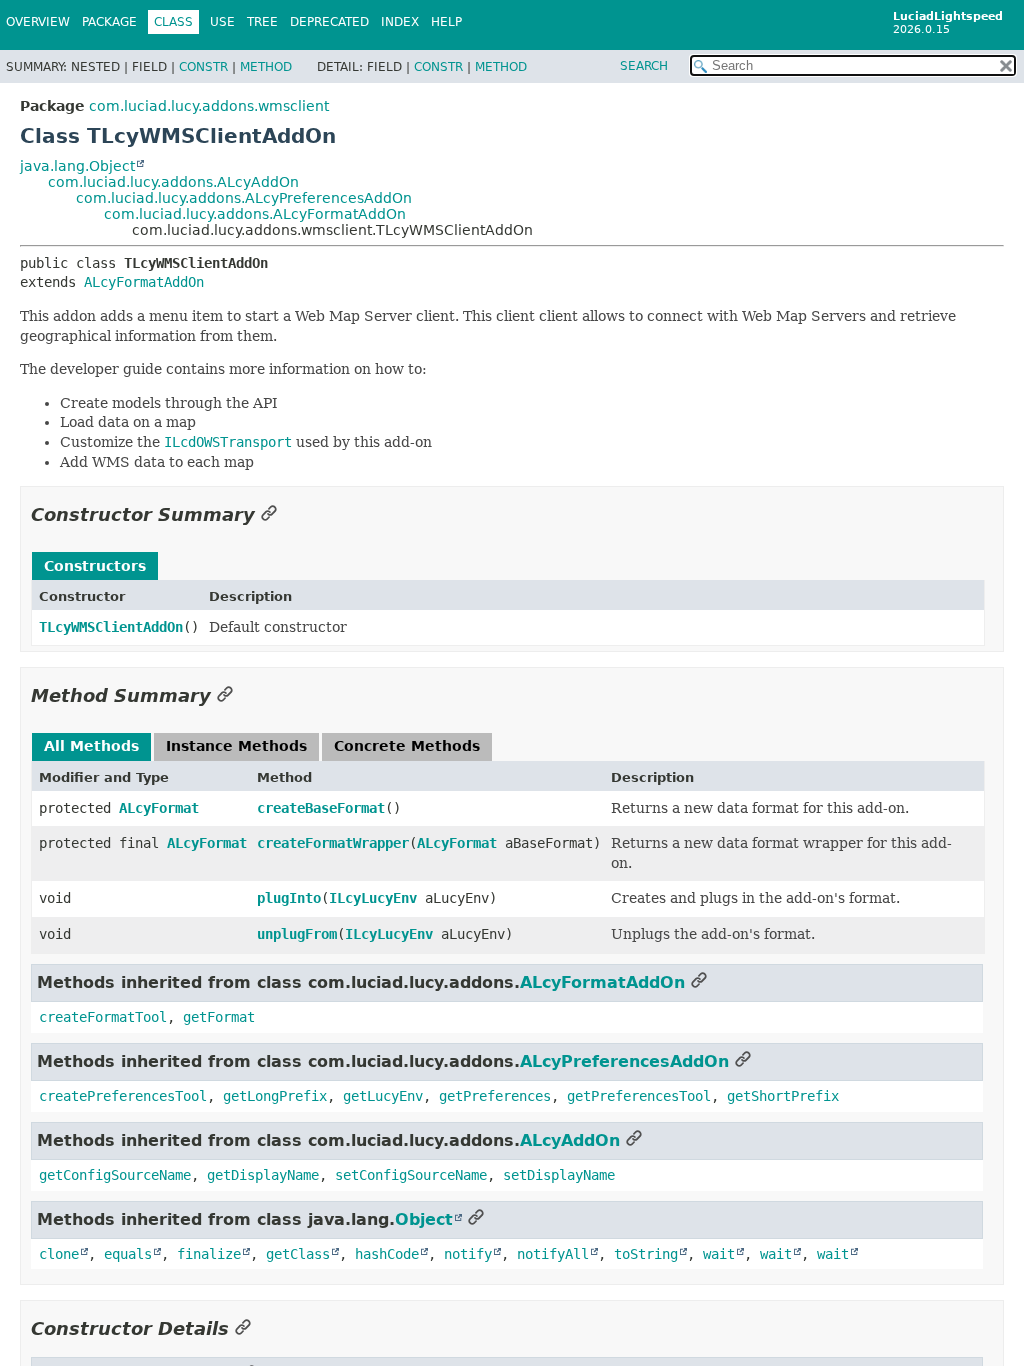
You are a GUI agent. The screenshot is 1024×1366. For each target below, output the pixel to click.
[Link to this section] (269, 514)
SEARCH (644, 66)
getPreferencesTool (639, 1096)
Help (446, 22)
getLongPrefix (275, 1096)
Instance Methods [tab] (236, 746)
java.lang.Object (77, 166)
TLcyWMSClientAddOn (111, 627)
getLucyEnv (383, 1096)
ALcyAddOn (570, 1140)
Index (400, 22)
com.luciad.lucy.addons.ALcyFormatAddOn (255, 214)
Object (424, 1219)
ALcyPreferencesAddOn (624, 1061)
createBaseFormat (321, 808)
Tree (262, 22)
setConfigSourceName (411, 1175)
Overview (38, 22)
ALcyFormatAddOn (144, 282)
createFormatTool (103, 1017)
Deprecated (329, 22)
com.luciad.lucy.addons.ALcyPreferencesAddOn (244, 198)
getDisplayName (263, 1175)
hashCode (387, 1254)
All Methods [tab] (91, 746)
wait (719, 1254)
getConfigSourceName (115, 1175)
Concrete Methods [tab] (407, 746)
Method (266, 67)
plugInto (289, 898)
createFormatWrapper (333, 843)
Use (222, 22)
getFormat (219, 1017)
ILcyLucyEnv (373, 898)
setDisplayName (559, 1175)
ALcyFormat (159, 808)
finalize (209, 1254)
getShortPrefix (783, 1096)
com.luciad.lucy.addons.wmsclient (209, 106)
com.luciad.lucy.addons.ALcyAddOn (173, 182)
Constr (203, 67)
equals (128, 1254)
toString (646, 1254)
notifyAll (553, 1254)
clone (59, 1254)
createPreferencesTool (123, 1096)
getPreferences (495, 1096)
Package (109, 22)
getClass (298, 1254)
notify (468, 1254)
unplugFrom (297, 934)
